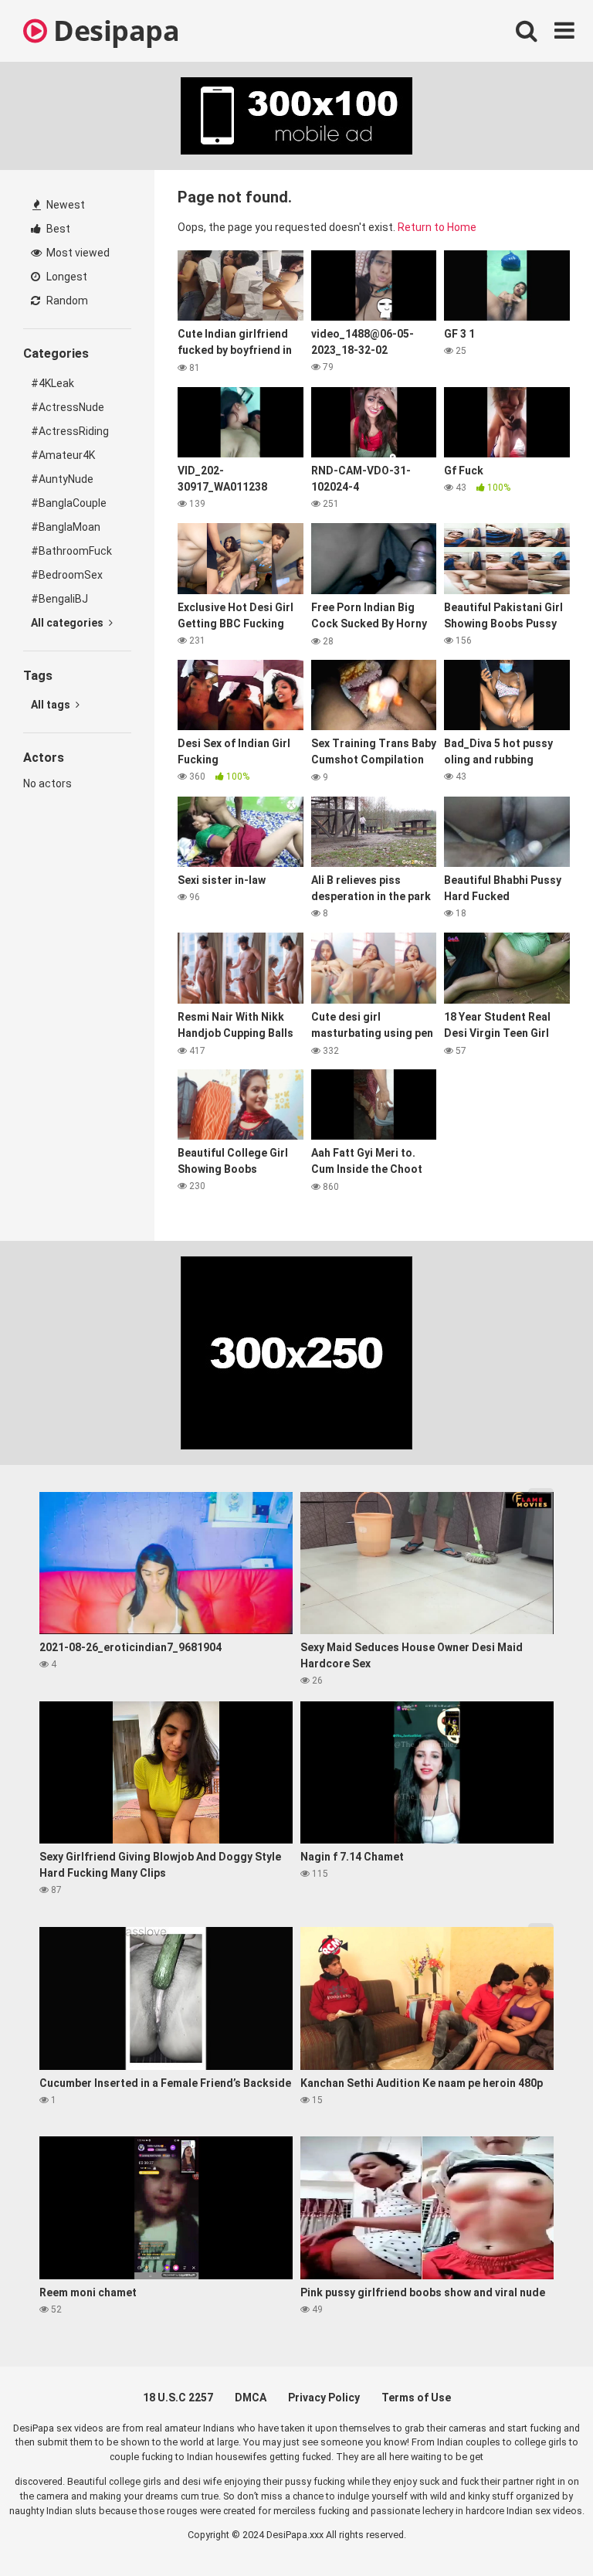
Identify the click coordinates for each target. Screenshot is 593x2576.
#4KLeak (53, 383)
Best (57, 229)
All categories (68, 623)
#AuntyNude (62, 479)
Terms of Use (416, 2398)
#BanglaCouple (69, 503)
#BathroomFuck (71, 551)
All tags (52, 705)
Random (66, 301)
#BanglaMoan (66, 527)
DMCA (251, 2398)
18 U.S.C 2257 (178, 2398)
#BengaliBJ (59, 599)
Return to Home (437, 227)
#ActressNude (68, 407)
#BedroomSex (67, 575)
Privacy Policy (324, 2398)
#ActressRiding (70, 431)
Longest (66, 277)
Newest (64, 205)
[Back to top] (541, 2529)
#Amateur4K (63, 455)
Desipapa (113, 31)
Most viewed (77, 253)
